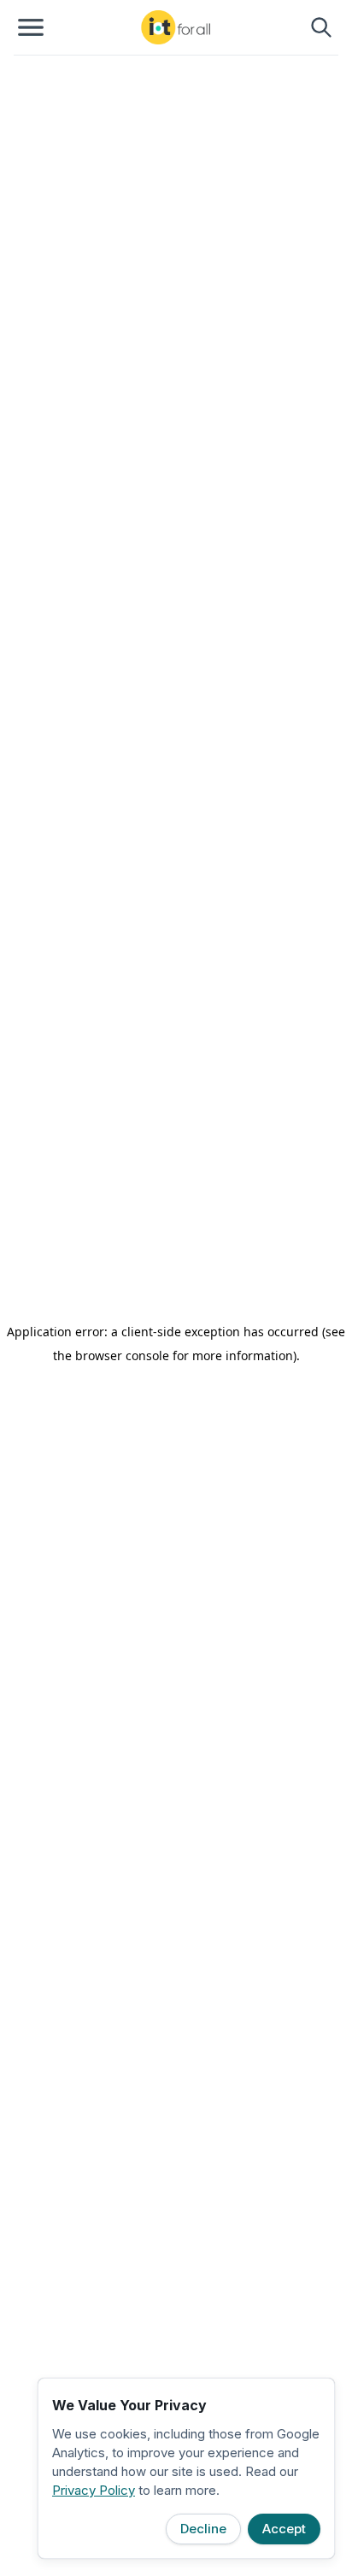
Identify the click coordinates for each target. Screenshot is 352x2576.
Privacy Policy (94, 2490)
